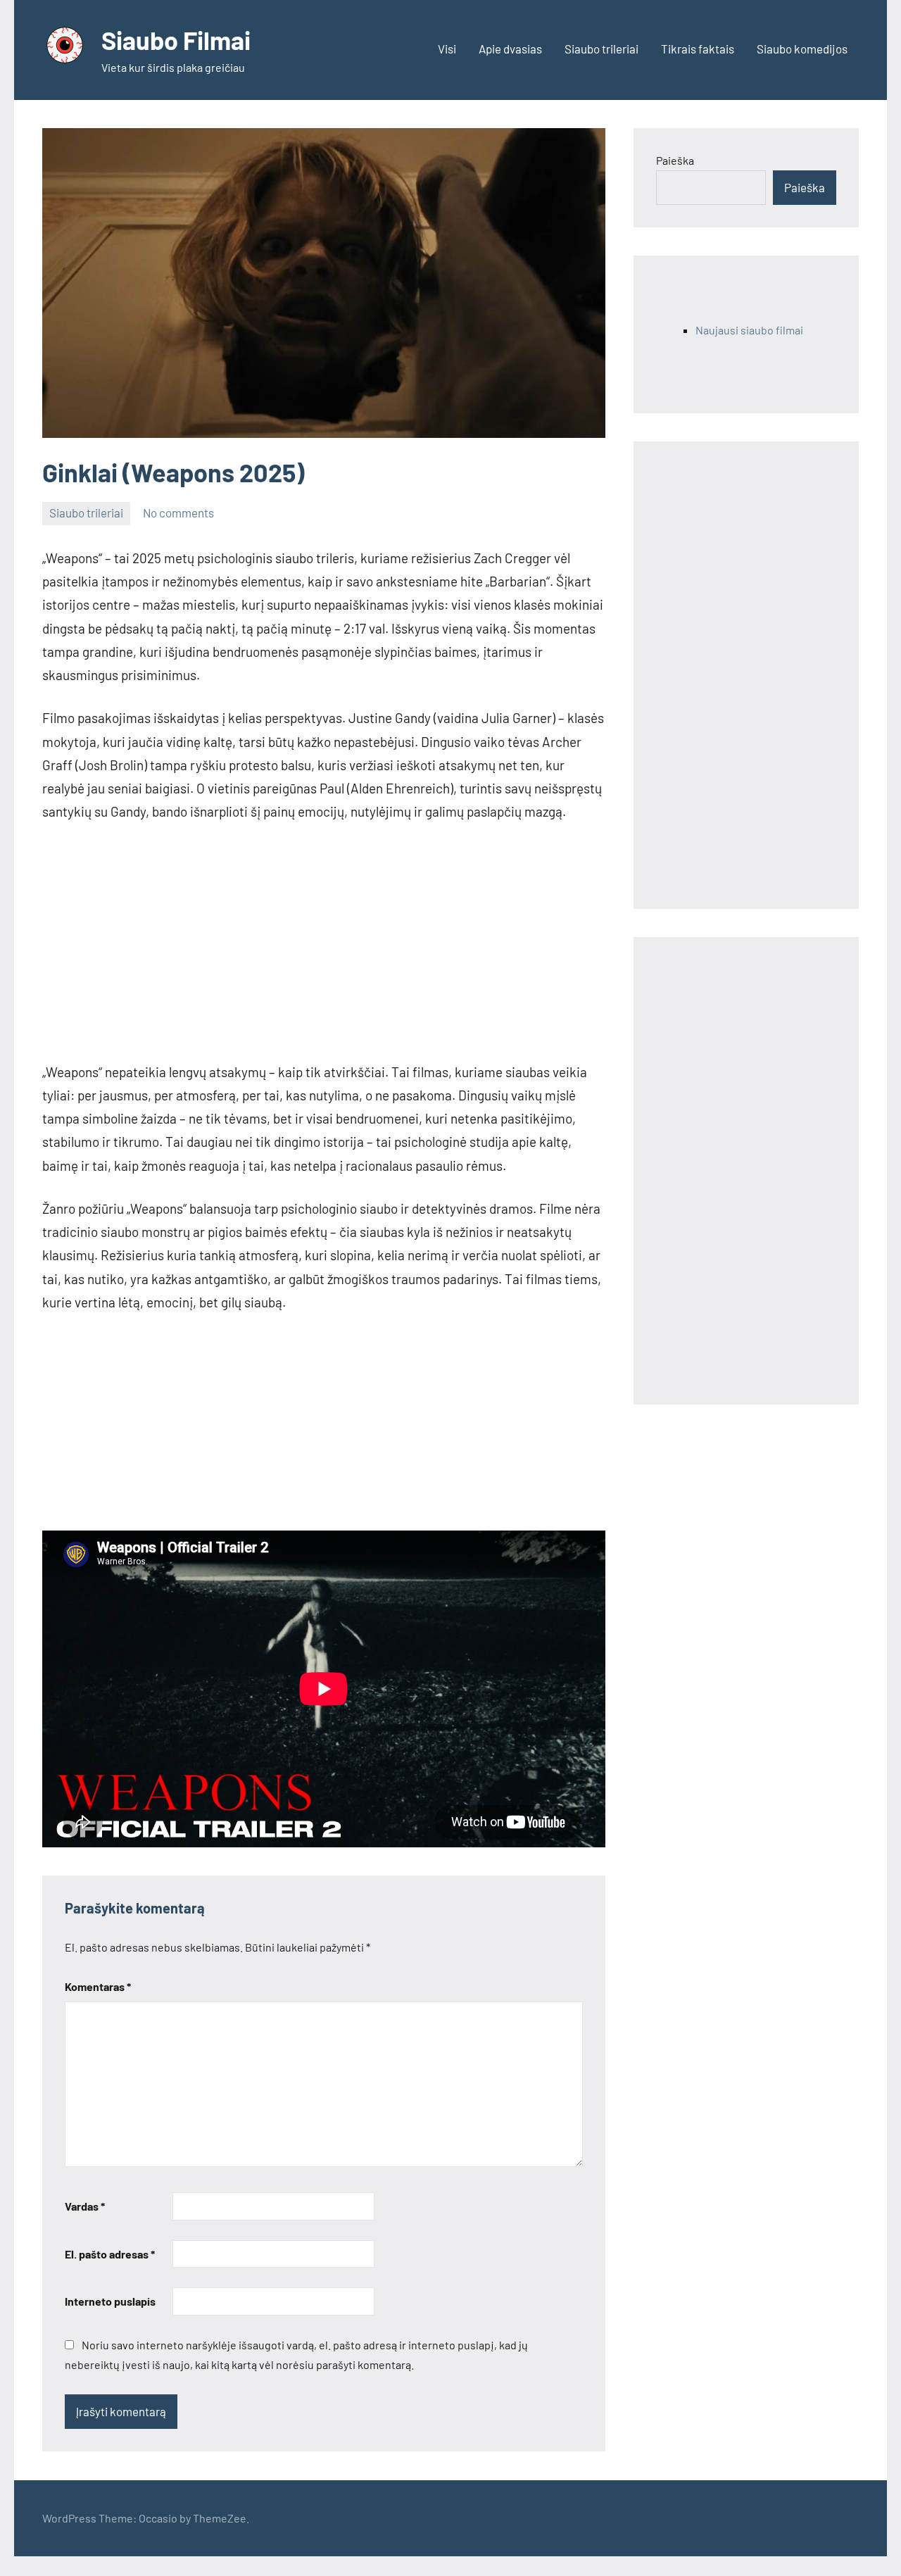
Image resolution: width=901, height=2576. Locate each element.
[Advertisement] (324, 942)
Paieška (675, 160)
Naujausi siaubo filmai (749, 330)
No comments (178, 513)
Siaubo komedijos (802, 49)
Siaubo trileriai (601, 49)
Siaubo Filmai (176, 40)
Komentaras (98, 1986)
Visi (447, 49)
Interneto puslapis (110, 2301)
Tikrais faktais (698, 49)
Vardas (85, 2206)
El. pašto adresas (110, 2254)
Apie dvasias (510, 49)
